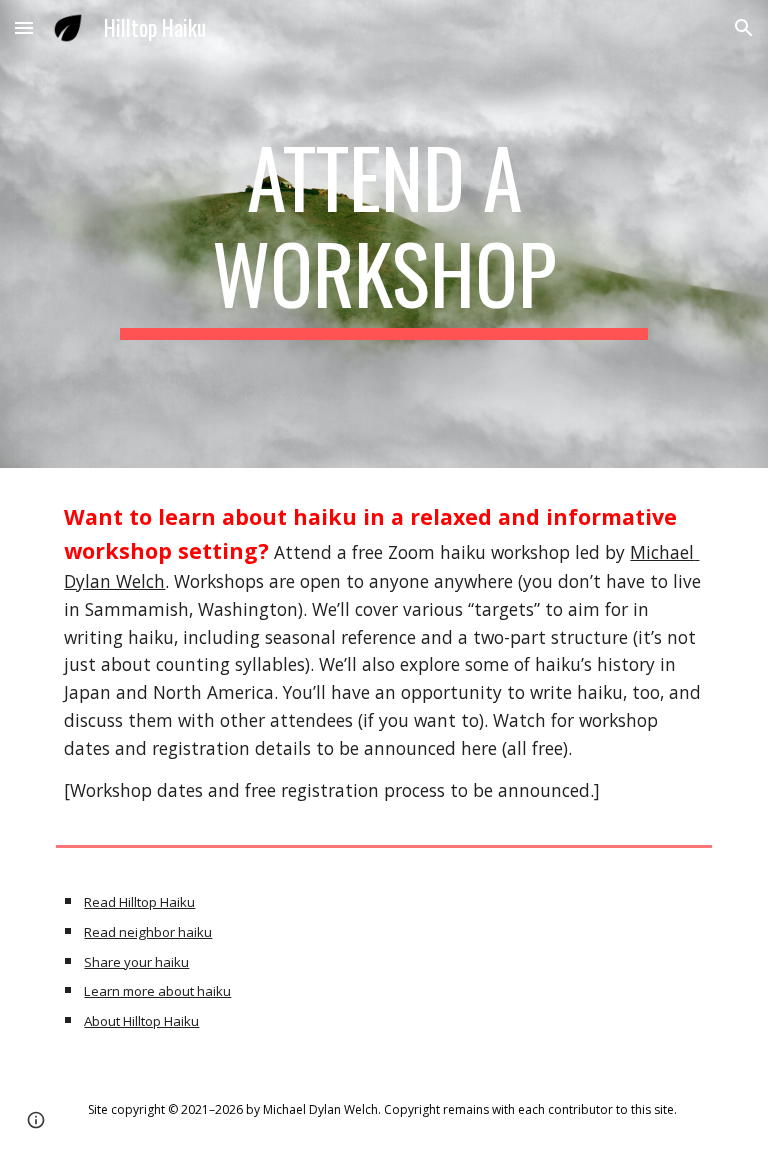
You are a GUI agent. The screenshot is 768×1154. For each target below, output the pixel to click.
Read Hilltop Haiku (139, 902)
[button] (24, 27)
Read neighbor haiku (148, 932)
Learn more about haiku (157, 991)
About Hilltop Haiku (141, 1021)
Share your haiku (136, 962)
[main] (383, 234)
